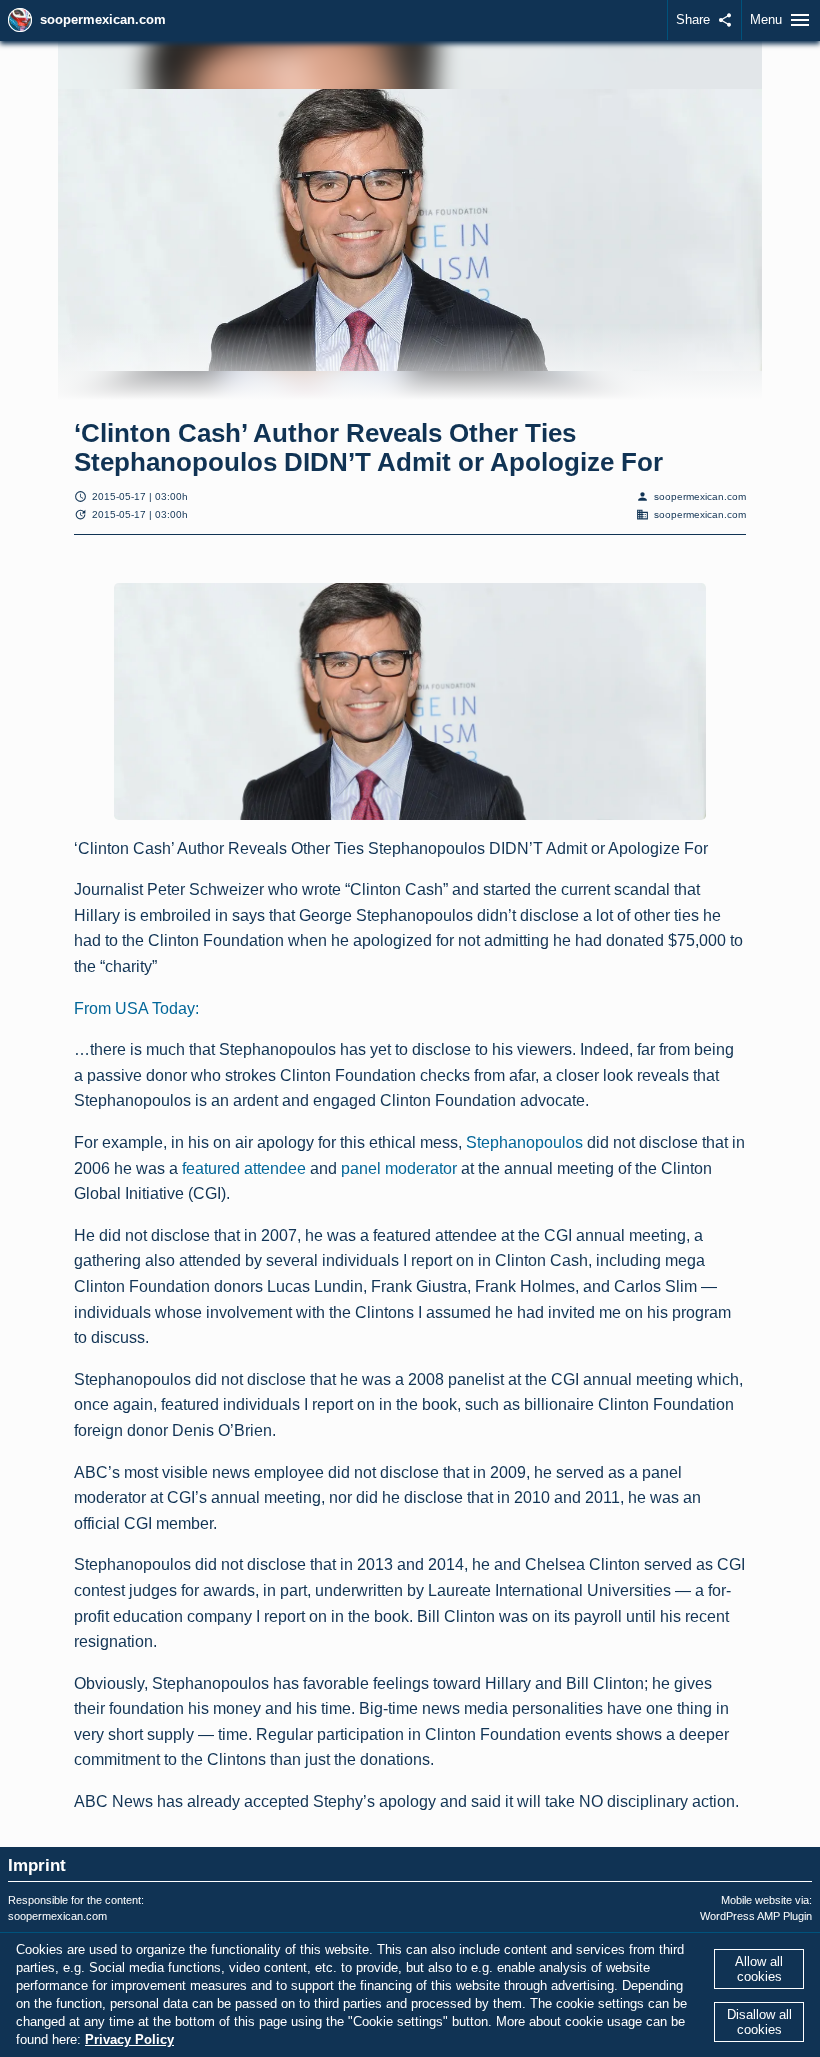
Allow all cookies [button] (759, 1969)
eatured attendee (246, 1168)
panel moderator (399, 1168)
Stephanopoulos (524, 1142)
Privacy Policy (129, 2039)
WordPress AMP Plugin (756, 1916)
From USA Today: (136, 1008)
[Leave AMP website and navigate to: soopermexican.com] (20, 20)
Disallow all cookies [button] (759, 2022)
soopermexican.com (103, 19)
